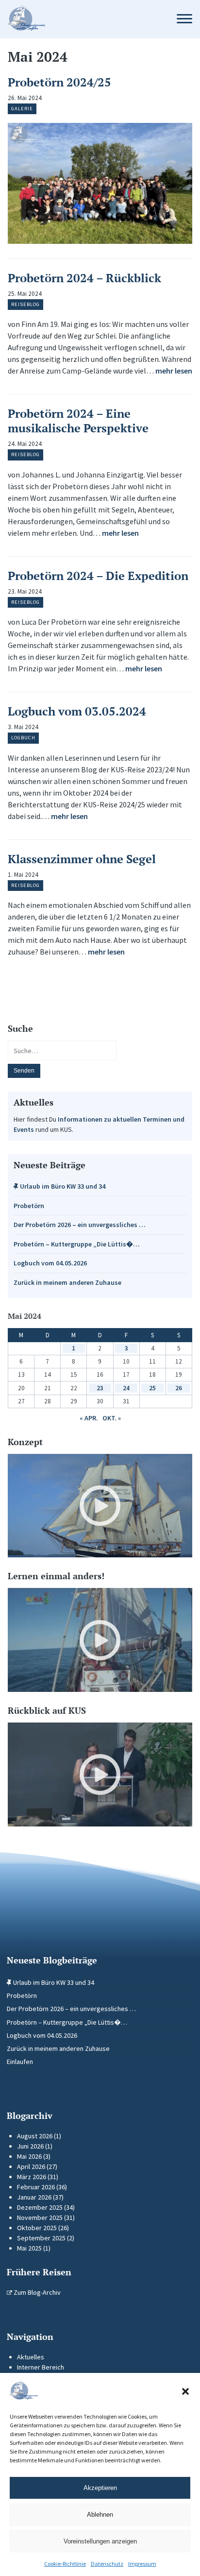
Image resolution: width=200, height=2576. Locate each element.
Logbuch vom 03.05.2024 (77, 711)
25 (152, 1388)
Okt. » (112, 1418)
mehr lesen (174, 371)
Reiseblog (25, 304)
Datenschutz (107, 2564)
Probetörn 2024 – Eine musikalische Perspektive (78, 421)
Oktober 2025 (37, 2228)
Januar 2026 (34, 2197)
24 (126, 1388)
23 (100, 1388)
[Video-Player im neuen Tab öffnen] (100, 1506)
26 (179, 1388)
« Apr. (89, 1418)
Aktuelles (31, 2357)
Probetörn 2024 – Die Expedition (98, 576)
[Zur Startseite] (82, 19)
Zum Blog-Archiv (36, 2292)
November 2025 (40, 2218)
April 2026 (31, 2167)
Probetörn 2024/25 (59, 82)
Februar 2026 (36, 2187)
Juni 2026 (30, 2146)
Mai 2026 (29, 2156)
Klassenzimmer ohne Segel (82, 859)
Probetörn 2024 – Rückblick (84, 278)
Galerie (22, 109)
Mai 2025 (29, 2248)
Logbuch (23, 738)
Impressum (142, 2564)
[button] (185, 2391)
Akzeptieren (100, 2488)
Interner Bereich (41, 2367)
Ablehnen (100, 2515)
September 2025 (41, 2238)
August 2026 (35, 2136)
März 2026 (32, 2177)
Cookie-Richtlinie (65, 2564)
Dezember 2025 (40, 2207)
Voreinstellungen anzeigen (100, 2541)
